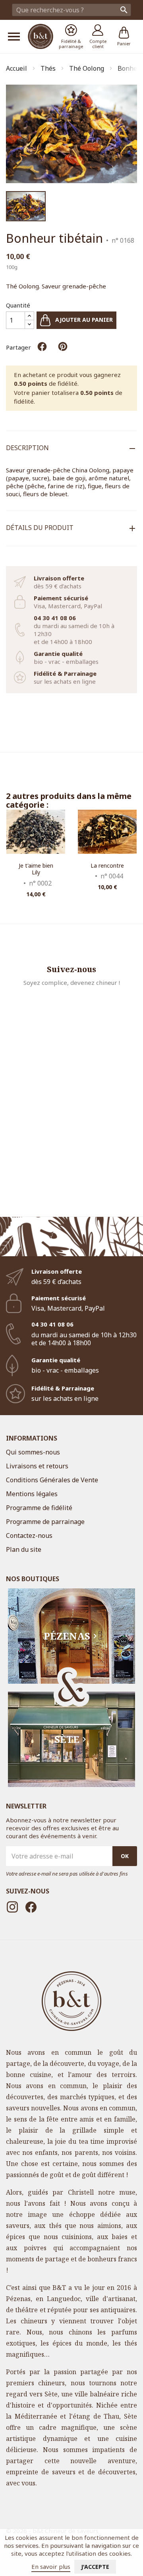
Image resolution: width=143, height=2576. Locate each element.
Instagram (12, 1907)
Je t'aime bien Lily (36, 869)
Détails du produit (40, 528)
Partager (42, 346)
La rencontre (107, 865)
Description (27, 448)
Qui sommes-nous (33, 1452)
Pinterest (63, 346)
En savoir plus (51, 2566)
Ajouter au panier (83, 320)
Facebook (31, 1907)
